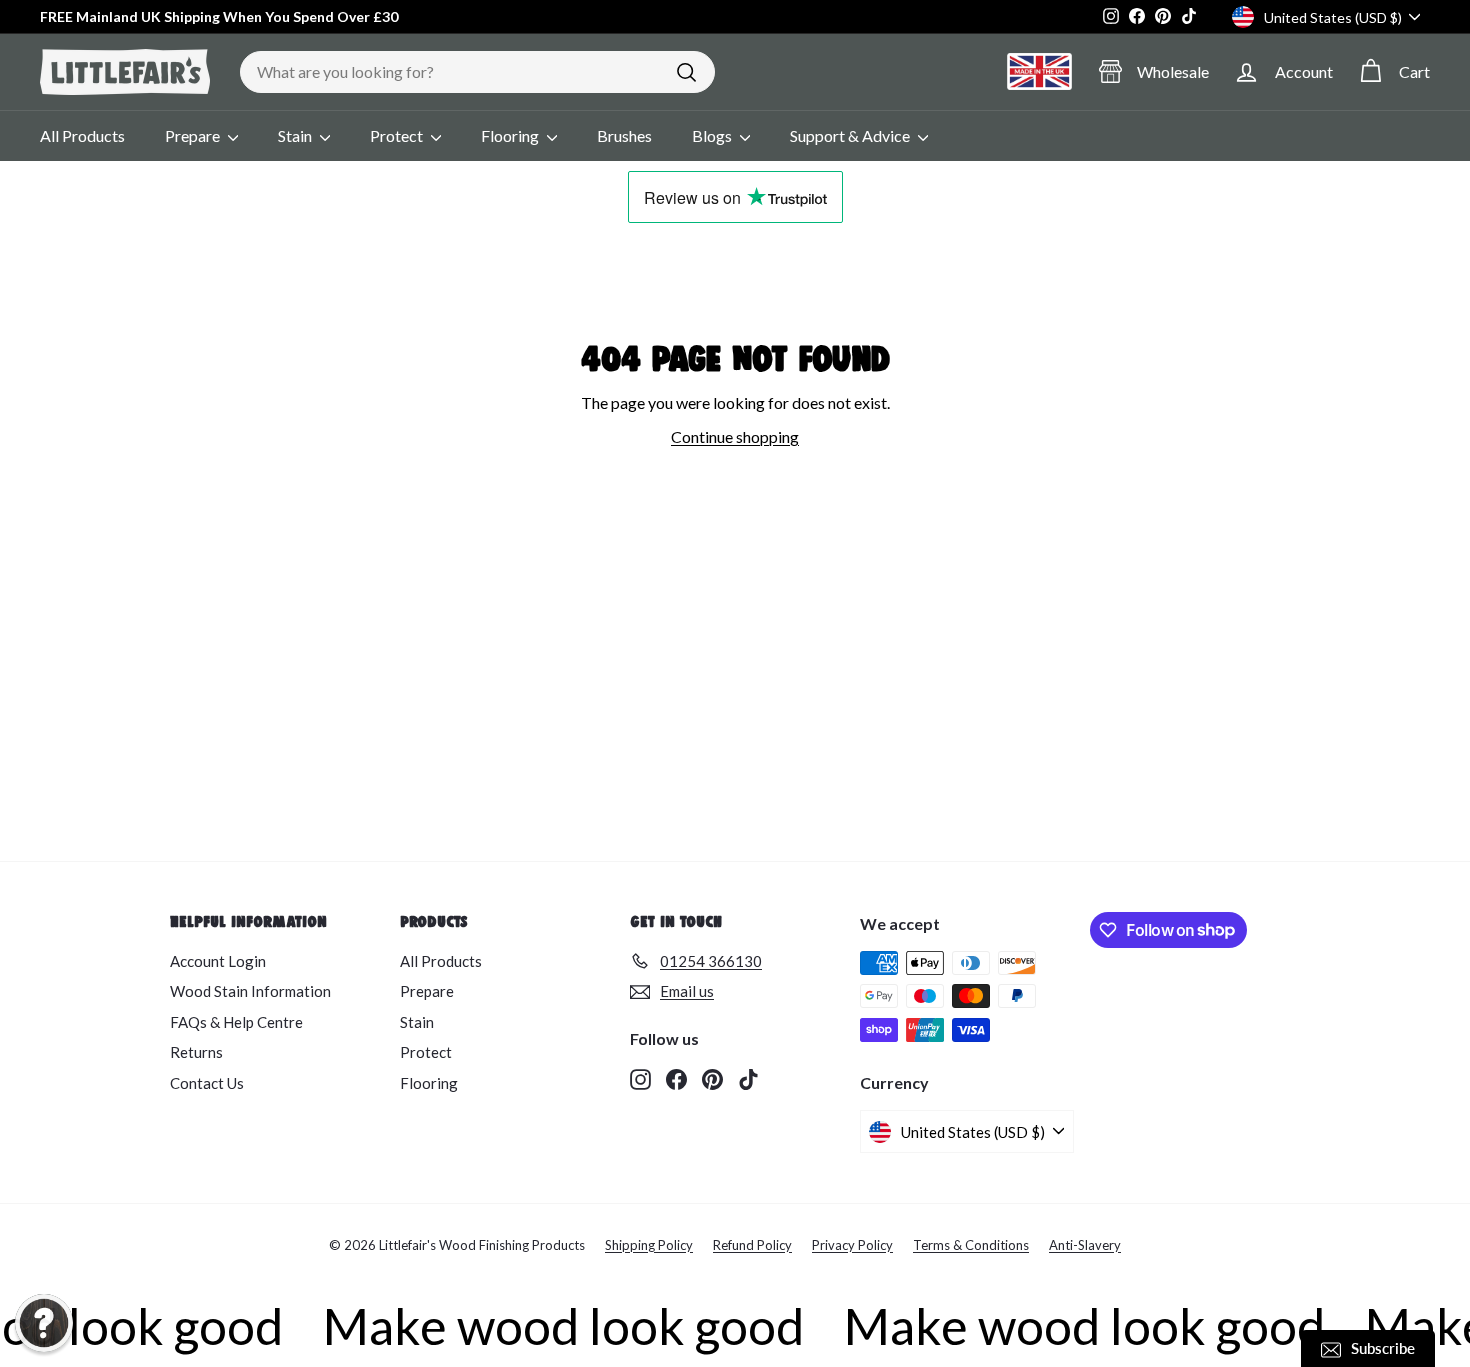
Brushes (624, 135)
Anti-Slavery (1085, 1245)
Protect (398, 135)
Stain (296, 135)
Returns (196, 1052)
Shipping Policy (649, 1245)
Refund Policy (752, 1245)
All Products (82, 135)
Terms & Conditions (971, 1245)
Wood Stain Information (250, 991)
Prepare (194, 135)
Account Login (218, 961)
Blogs (713, 135)
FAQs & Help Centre (236, 1022)
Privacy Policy (852, 1245)
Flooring (511, 135)
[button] (44, 1323)
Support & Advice (851, 135)
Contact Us (207, 1083)
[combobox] (477, 72)
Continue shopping (735, 436)
